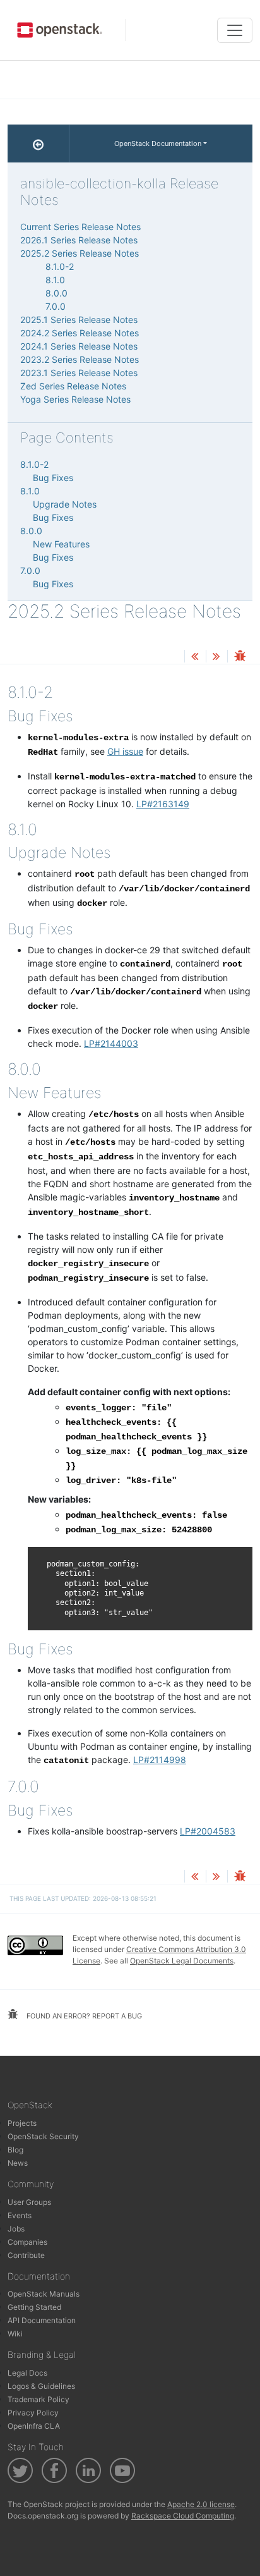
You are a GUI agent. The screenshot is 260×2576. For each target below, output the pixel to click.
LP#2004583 (208, 1831)
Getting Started (34, 2307)
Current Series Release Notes (80, 227)
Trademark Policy (38, 2399)
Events (20, 2215)
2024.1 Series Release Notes (79, 346)
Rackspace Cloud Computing (183, 2516)
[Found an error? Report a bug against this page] (240, 657)
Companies (27, 2242)
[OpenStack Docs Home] (38, 143)
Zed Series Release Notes (73, 386)
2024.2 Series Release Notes (80, 333)
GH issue (125, 751)
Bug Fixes (53, 478)
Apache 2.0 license (201, 2504)
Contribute (26, 2255)
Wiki (15, 2334)
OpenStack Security (43, 2136)
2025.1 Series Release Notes (79, 320)
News (18, 2163)
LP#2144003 (111, 1043)
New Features (61, 544)
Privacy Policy (33, 2413)
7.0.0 (56, 306)
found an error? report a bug (83, 2016)
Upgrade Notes (65, 504)
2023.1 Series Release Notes (79, 373)
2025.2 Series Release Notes (80, 253)
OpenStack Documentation (158, 143)
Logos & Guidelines (41, 2386)
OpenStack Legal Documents (182, 1961)
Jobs (16, 2229)
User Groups (29, 2202)
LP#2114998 (160, 1760)
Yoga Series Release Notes (75, 399)
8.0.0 (56, 293)
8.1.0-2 (60, 266)
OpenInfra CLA (34, 2426)
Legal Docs (27, 2373)
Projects (22, 2123)
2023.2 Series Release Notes (80, 359)
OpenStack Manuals (44, 2294)
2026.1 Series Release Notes (79, 240)
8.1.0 (55, 280)
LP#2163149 (163, 804)
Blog (15, 2150)
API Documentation (42, 2320)
